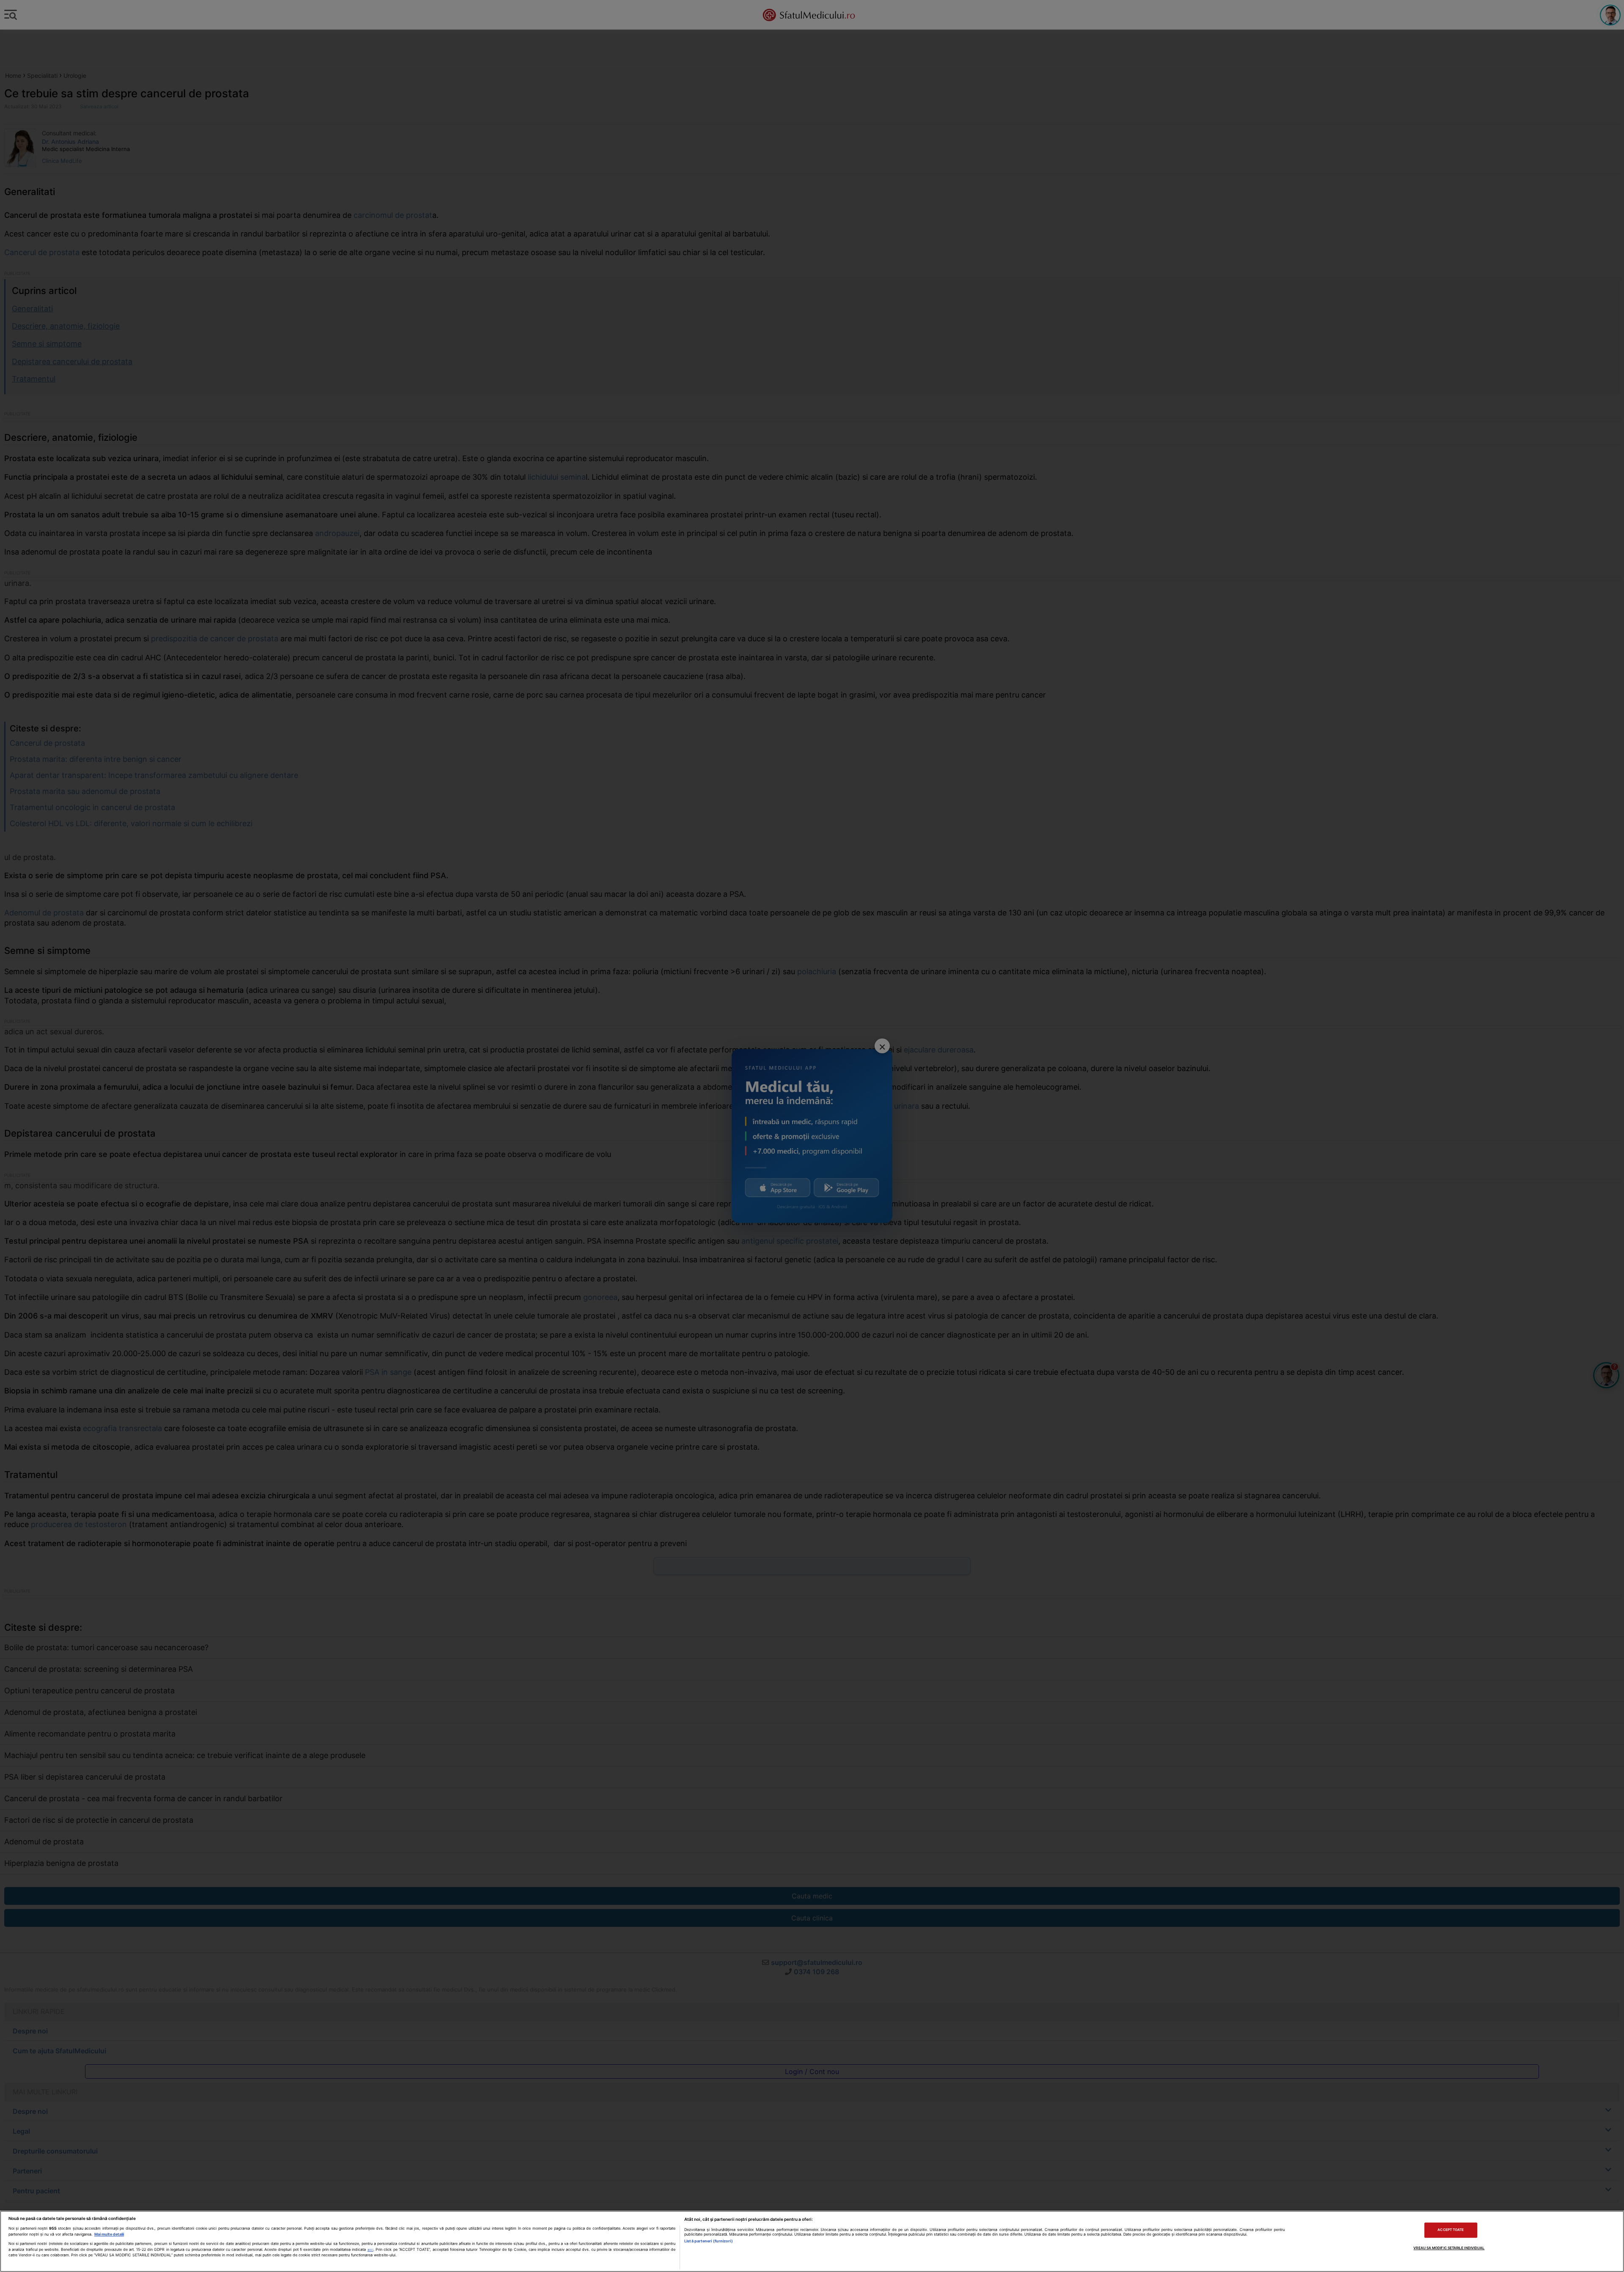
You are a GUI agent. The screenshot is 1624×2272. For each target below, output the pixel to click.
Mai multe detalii (109, 2234)
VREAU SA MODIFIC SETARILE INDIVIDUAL (1449, 2248)
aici (370, 2250)
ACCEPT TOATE (1451, 2230)
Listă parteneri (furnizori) (708, 2241)
